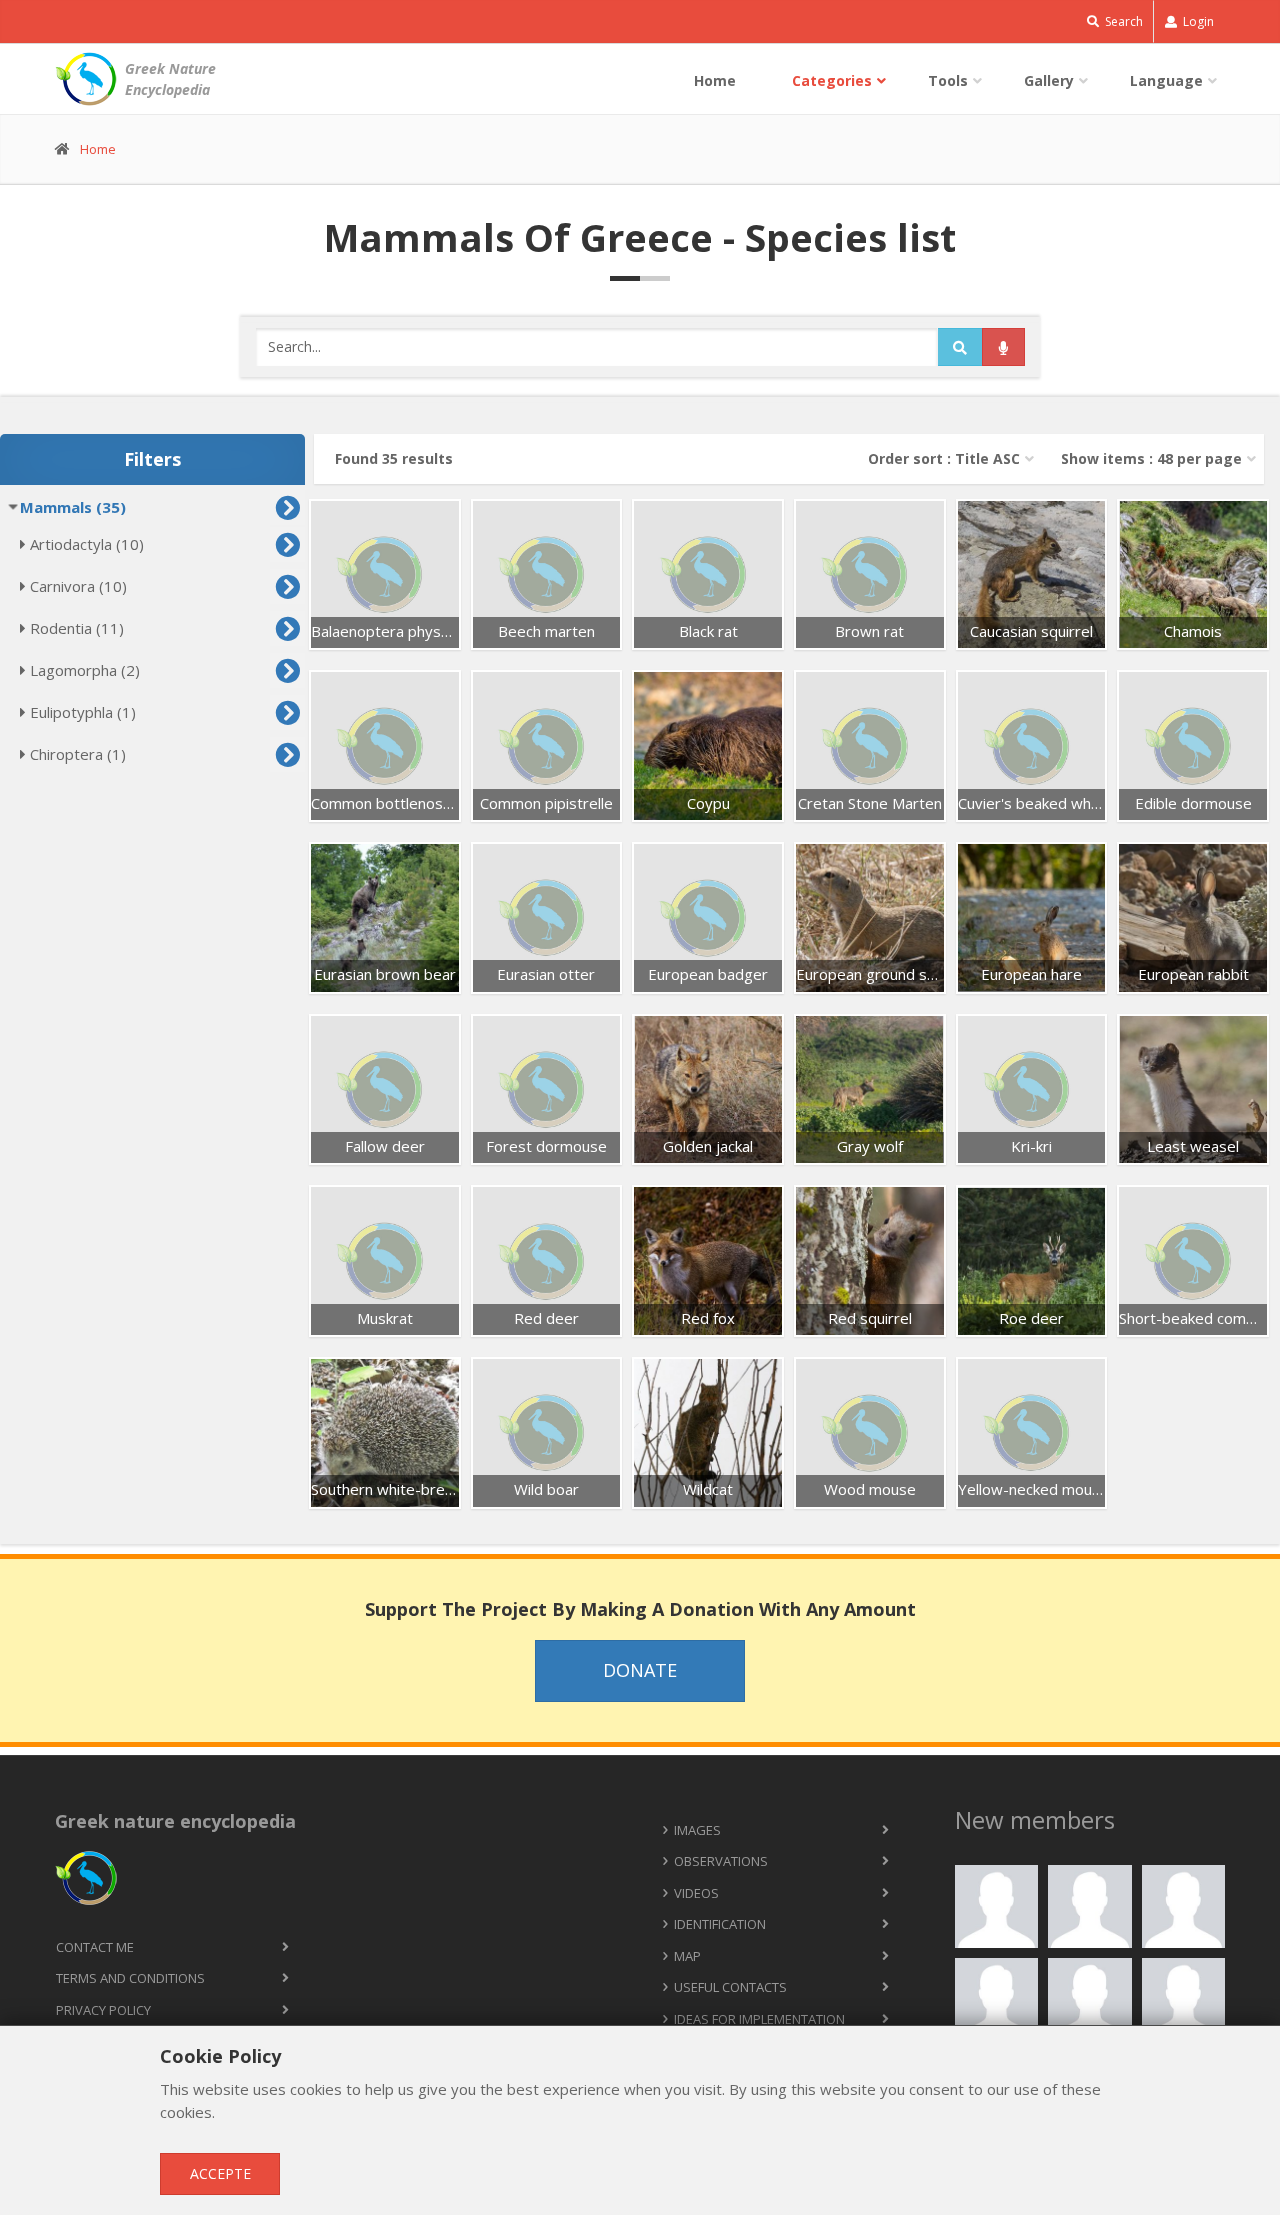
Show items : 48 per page (1151, 458)
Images (697, 1830)
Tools (948, 80)
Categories (832, 80)
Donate (640, 1670)
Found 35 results (394, 458)
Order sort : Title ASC (944, 458)
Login (1197, 21)
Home (715, 80)
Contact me (95, 1947)
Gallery (1049, 80)
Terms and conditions (130, 1978)
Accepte (220, 2173)
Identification (720, 1924)
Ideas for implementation (759, 2019)
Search (1122, 21)
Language (1166, 80)
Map (687, 1956)
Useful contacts (730, 1987)
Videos (696, 1893)
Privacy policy (103, 2010)
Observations (721, 1861)
